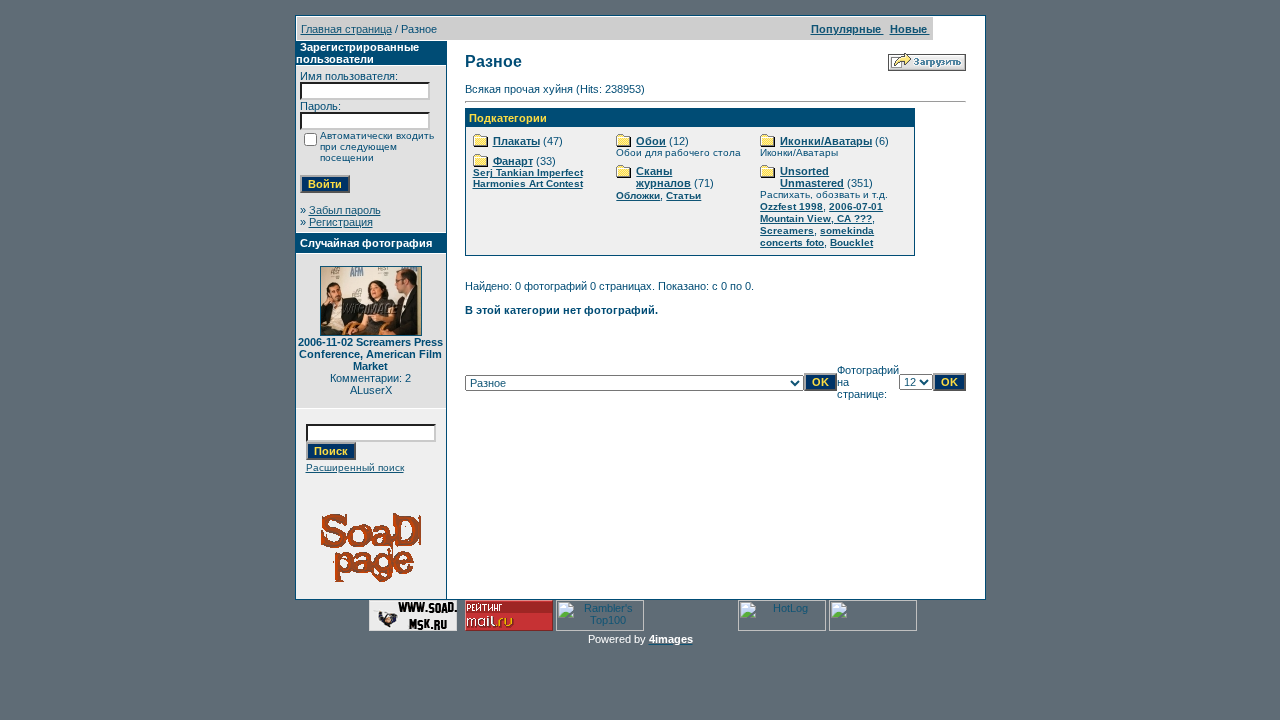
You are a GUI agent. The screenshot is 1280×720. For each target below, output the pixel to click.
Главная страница (346, 29)
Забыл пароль (345, 210)
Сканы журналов (663, 177)
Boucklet (851, 242)
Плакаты (516, 141)
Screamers (787, 230)
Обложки (638, 195)
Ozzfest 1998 (791, 206)
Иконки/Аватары (826, 141)
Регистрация (341, 222)
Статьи (683, 195)
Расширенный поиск (355, 467)
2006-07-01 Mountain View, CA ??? (821, 212)
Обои (651, 141)
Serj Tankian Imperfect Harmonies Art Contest (528, 178)
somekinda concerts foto (817, 236)
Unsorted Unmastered (812, 177)
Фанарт (513, 161)
